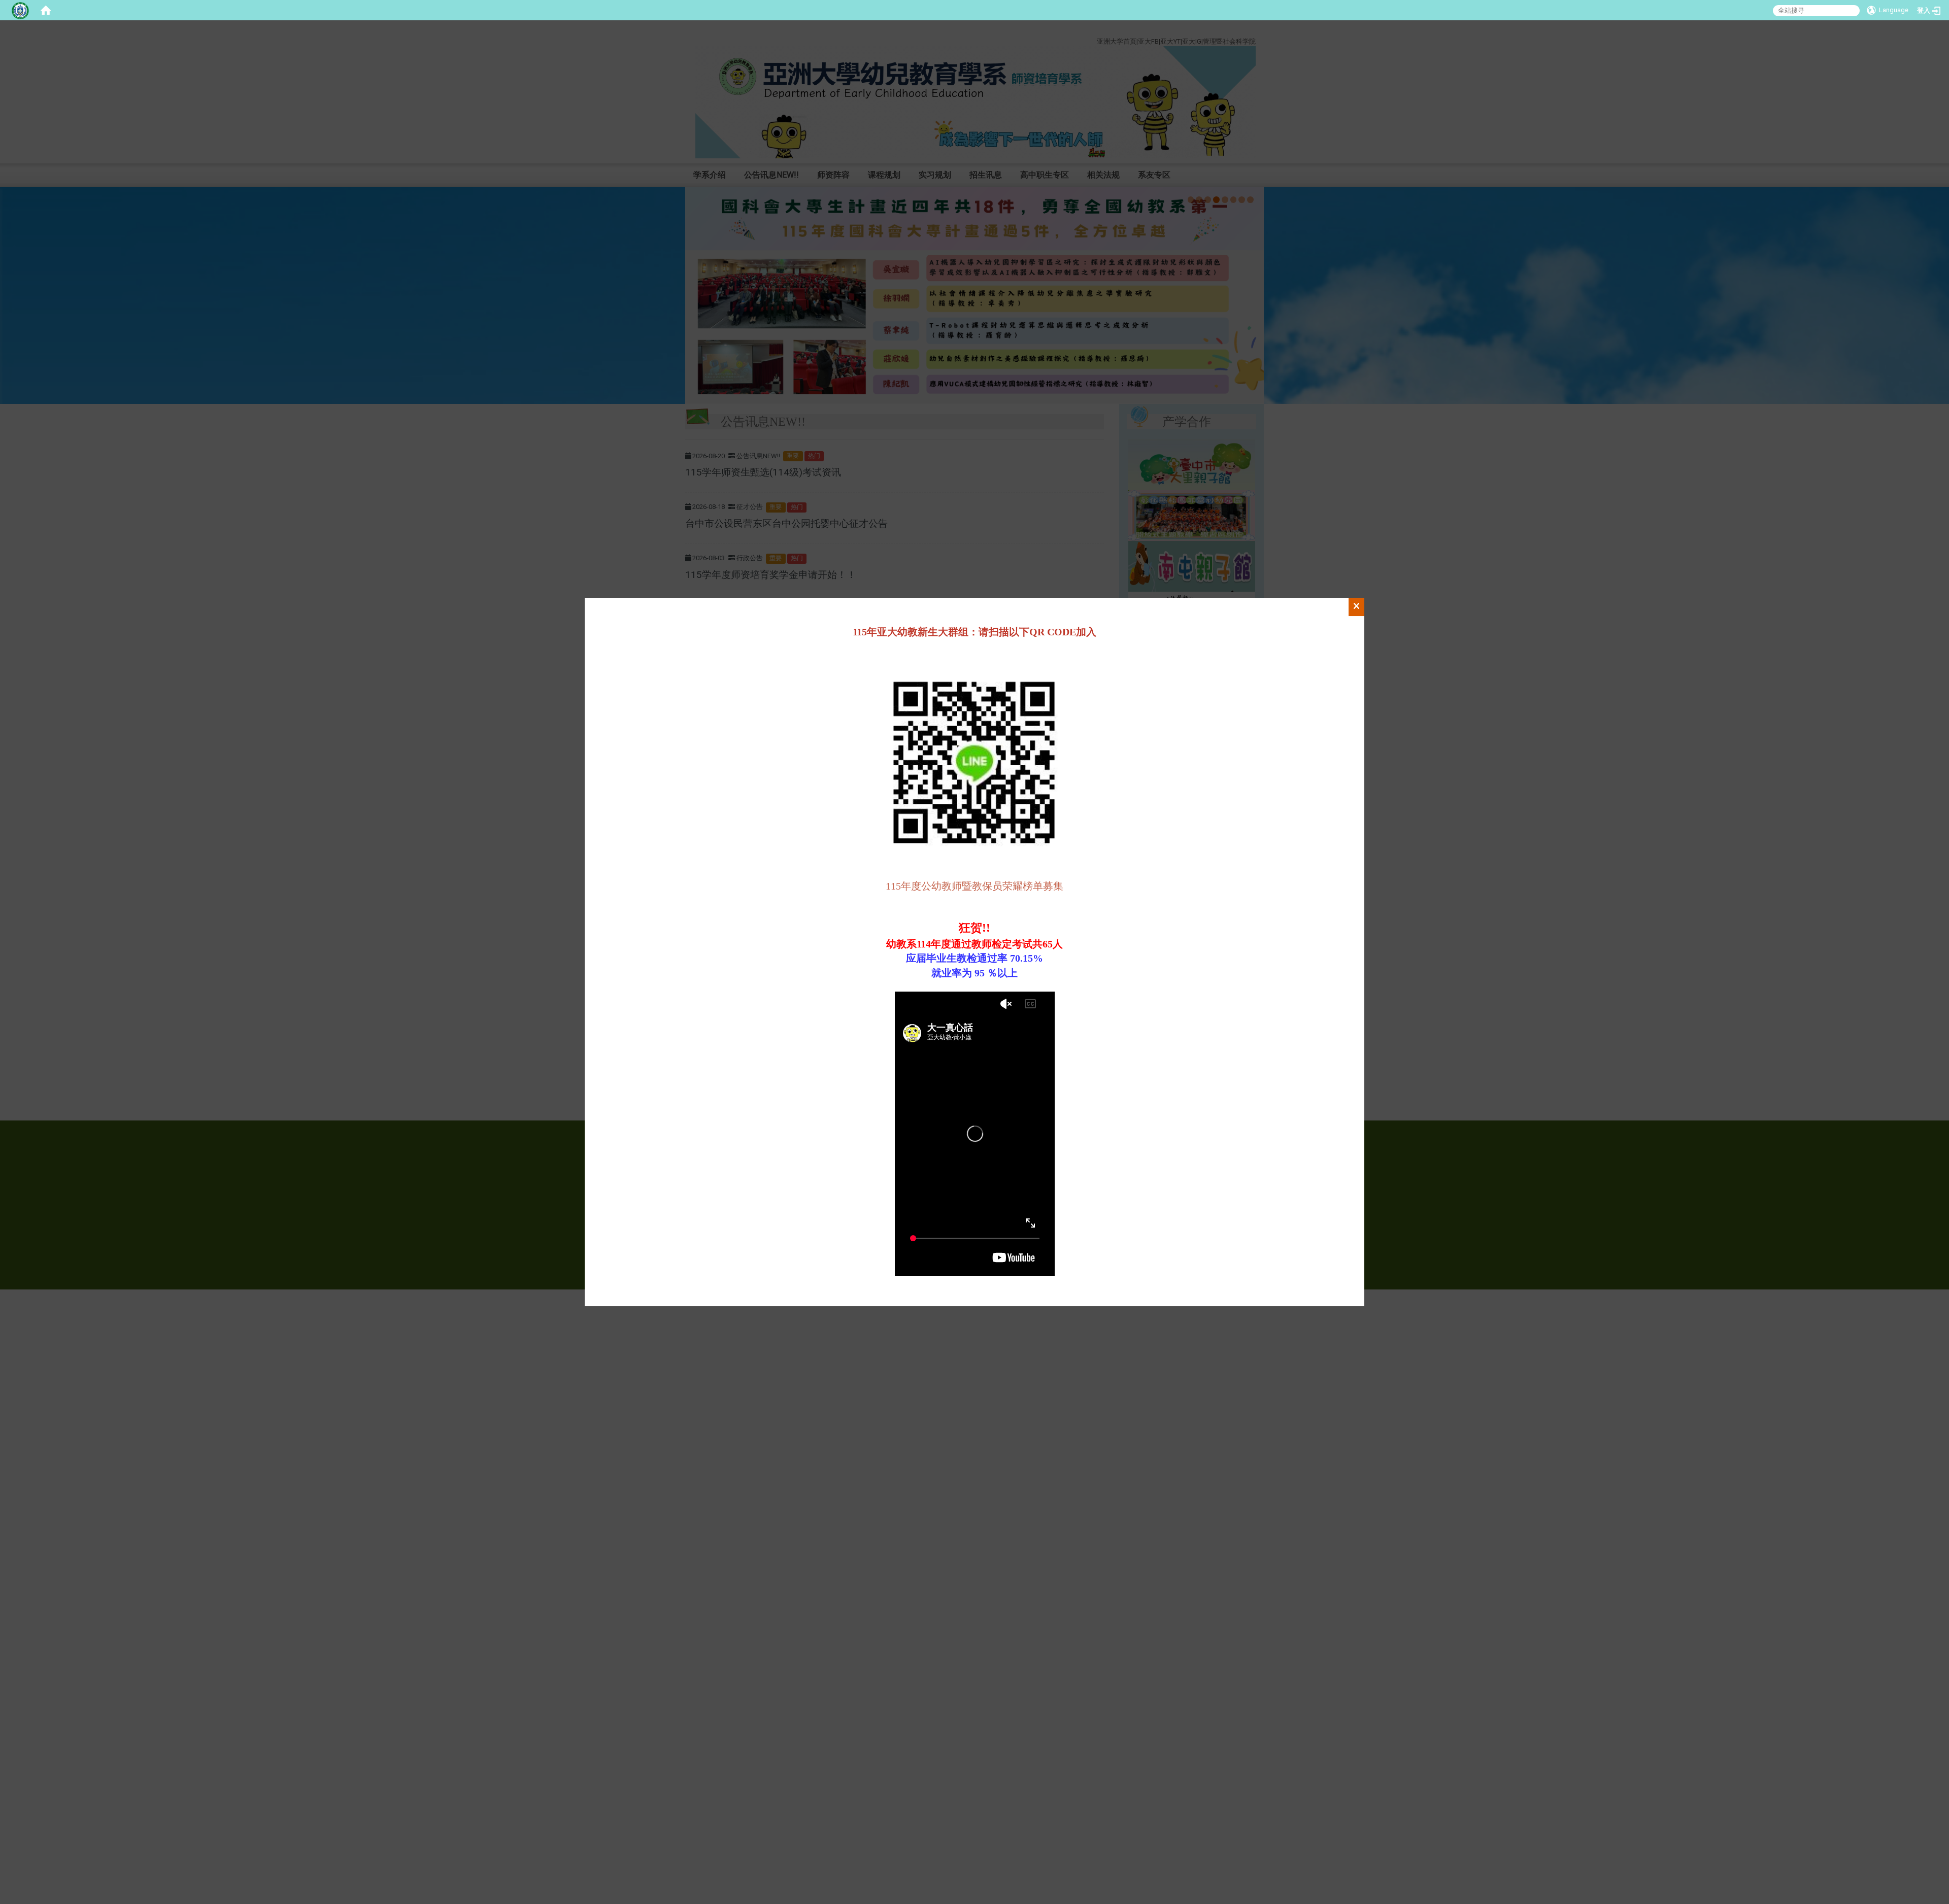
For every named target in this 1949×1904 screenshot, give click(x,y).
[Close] (1356, 607)
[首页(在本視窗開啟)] (46, 10)
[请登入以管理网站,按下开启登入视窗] (20, 10)
